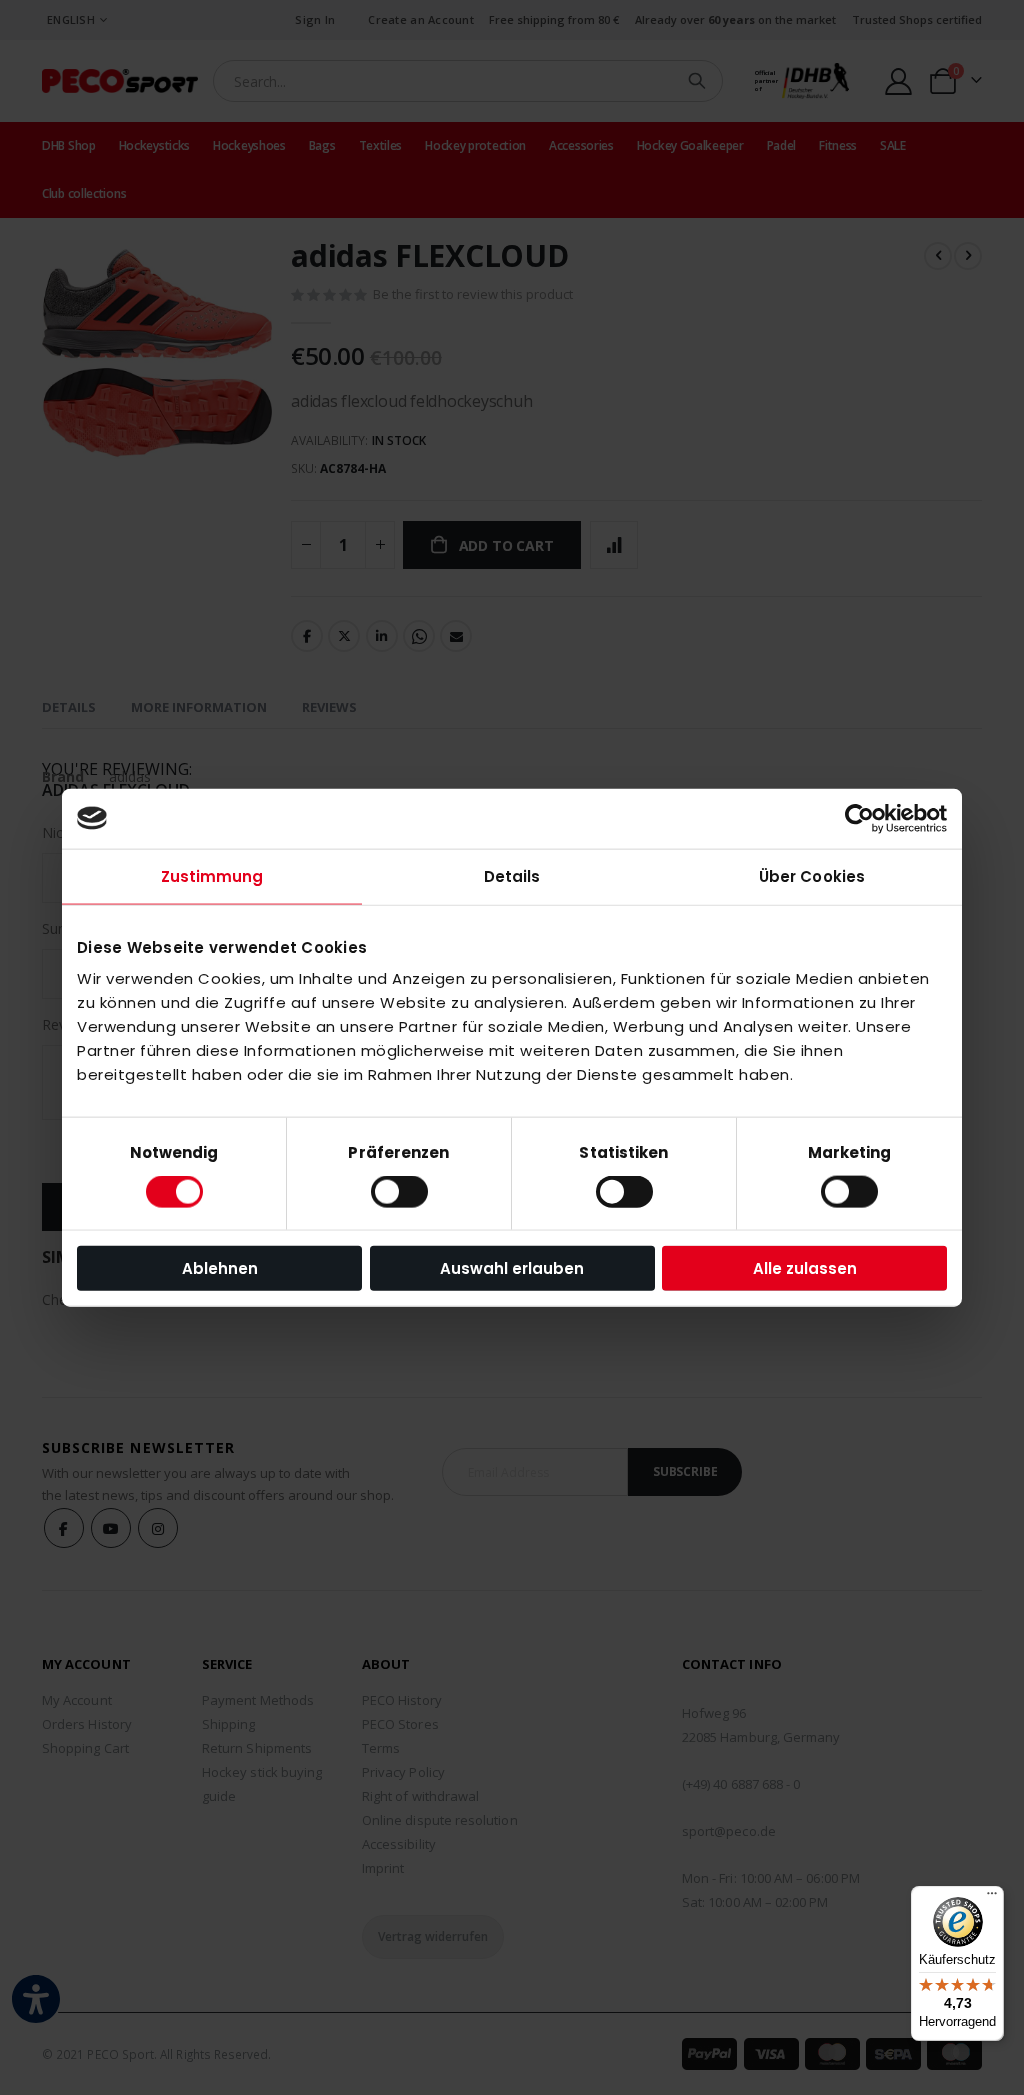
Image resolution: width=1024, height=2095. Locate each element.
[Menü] (992, 1898)
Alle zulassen (805, 1268)
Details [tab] (512, 875)
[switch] (399, 1193)
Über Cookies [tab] (812, 875)
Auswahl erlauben (512, 1268)
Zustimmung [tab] (212, 875)
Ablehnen (220, 1268)
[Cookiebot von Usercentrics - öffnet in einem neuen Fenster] (859, 818)
